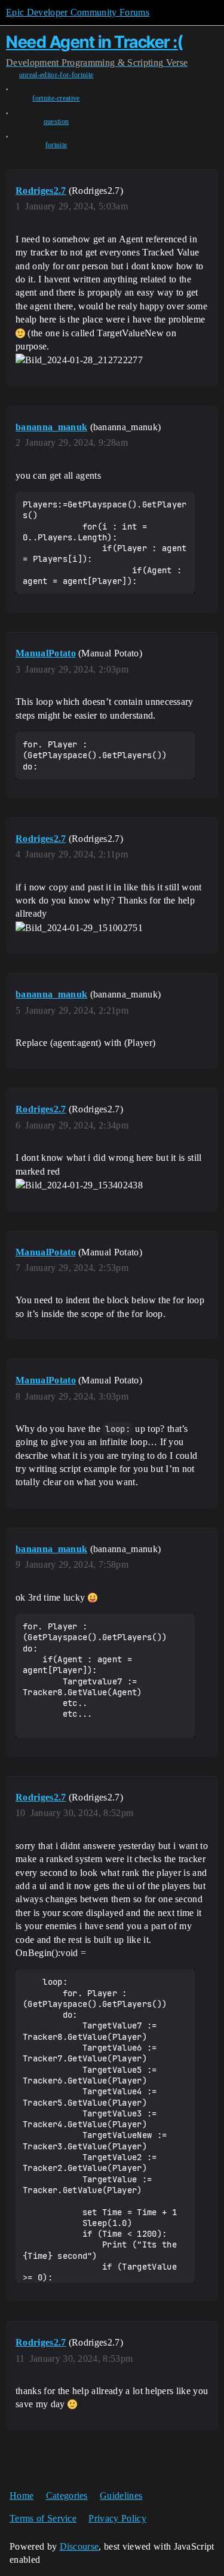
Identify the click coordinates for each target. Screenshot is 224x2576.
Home (22, 2496)
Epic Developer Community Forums (78, 12)
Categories (67, 2496)
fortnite (56, 145)
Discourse (79, 2546)
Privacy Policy (117, 2518)
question (56, 121)
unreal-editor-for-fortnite (56, 75)
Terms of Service (43, 2518)
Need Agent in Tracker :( (94, 42)
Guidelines (121, 2496)
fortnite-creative (56, 98)
